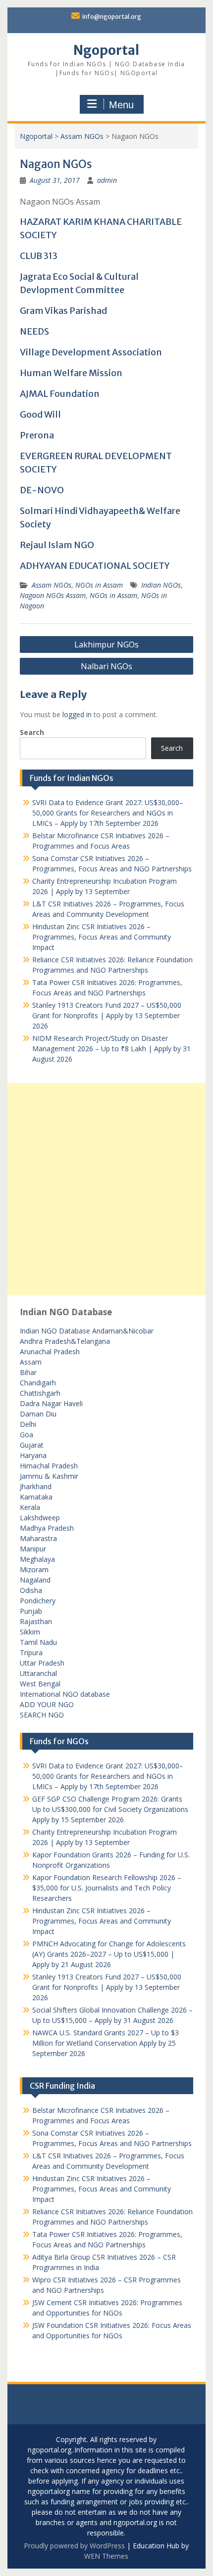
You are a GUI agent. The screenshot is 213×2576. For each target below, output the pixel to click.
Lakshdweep (40, 1518)
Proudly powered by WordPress (74, 2546)
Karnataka (36, 1497)
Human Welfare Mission (71, 373)
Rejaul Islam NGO (57, 545)
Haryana (33, 1455)
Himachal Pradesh (49, 1466)
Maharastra (38, 1538)
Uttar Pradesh (42, 1663)
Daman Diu (38, 1414)
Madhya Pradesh (47, 1528)
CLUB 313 (39, 256)
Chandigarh (38, 1383)
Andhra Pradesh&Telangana (65, 1341)
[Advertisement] (106, 1189)
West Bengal (40, 1684)
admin (107, 180)
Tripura (31, 1653)
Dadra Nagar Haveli (51, 1403)
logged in (77, 714)
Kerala (30, 1507)
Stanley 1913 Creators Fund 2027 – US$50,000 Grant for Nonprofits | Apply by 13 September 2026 (107, 1015)
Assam (31, 1362)
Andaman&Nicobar (123, 1331)
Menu (121, 105)
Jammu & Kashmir (49, 1476)
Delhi (28, 1424)
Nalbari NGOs (106, 666)
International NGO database (65, 1694)
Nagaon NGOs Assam (53, 595)
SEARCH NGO (42, 1715)
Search (32, 732)
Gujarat (32, 1445)
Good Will (40, 414)
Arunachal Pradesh (50, 1352)
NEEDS (34, 331)
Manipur (33, 1549)
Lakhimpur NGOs (106, 644)
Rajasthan (36, 1621)
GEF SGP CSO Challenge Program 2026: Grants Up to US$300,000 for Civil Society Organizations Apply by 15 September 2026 (110, 1809)
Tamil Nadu (38, 1642)
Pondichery (38, 1601)
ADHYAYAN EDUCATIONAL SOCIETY (95, 566)
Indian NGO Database (56, 1331)
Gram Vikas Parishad (63, 311)
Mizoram (34, 1569)
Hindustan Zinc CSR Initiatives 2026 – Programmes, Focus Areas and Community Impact (102, 937)
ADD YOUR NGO (47, 1704)
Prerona (37, 435)
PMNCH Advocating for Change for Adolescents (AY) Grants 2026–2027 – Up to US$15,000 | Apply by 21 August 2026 (109, 1954)
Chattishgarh (40, 1393)
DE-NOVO (42, 490)
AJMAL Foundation (60, 394)
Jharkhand (36, 1486)
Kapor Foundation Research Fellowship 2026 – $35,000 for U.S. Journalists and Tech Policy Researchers (107, 1888)
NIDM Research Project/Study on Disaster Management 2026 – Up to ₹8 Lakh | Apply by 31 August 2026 (111, 1049)
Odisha (31, 1590)
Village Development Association (91, 352)
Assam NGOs (82, 136)
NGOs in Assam (99, 585)
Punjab (31, 1611)
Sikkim (30, 1632)
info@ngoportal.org (112, 17)
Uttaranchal (38, 1673)
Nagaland (35, 1580)
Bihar (28, 1372)
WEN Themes (106, 2556)
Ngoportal (106, 50)
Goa (27, 1435)
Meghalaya (37, 1559)
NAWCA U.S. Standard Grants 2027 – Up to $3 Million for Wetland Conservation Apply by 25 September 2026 (106, 2043)
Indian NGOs (161, 585)
